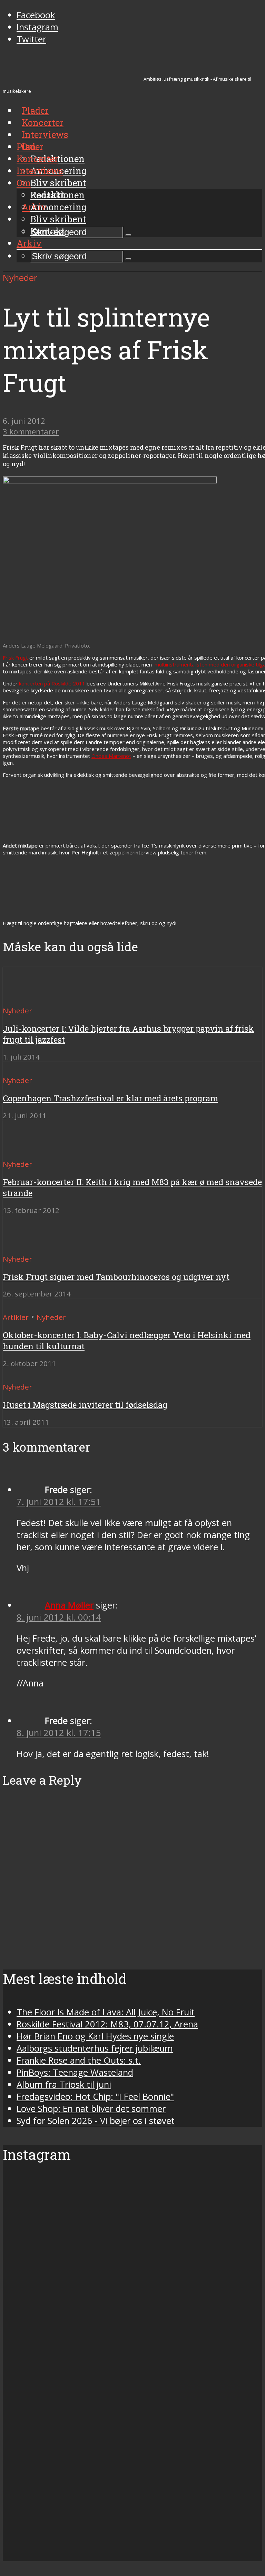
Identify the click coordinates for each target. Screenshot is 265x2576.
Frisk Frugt (15, 658)
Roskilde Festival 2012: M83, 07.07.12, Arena (107, 2024)
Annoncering (58, 207)
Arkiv (29, 243)
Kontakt (48, 231)
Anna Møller (69, 1605)
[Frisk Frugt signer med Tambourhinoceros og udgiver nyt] (28, 1246)
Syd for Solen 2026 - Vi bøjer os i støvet (96, 2121)
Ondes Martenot (111, 756)
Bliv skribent (58, 183)
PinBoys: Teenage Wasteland (75, 2072)
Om (24, 183)
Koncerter (37, 159)
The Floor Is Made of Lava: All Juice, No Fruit (106, 2012)
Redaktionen (57, 195)
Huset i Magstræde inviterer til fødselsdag (85, 1405)
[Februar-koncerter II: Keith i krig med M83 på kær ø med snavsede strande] (28, 1151)
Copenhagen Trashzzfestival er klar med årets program (110, 1098)
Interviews (45, 134)
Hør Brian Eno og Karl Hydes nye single (95, 2036)
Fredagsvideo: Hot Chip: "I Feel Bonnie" (95, 2097)
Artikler (16, 1317)
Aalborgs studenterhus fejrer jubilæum (95, 2048)
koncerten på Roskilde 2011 (52, 683)
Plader (30, 147)
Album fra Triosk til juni (64, 2084)
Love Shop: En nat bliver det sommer (91, 2109)
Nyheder (20, 278)
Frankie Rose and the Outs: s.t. (79, 2060)
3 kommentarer (31, 432)
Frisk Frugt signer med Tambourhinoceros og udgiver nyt (116, 1277)
